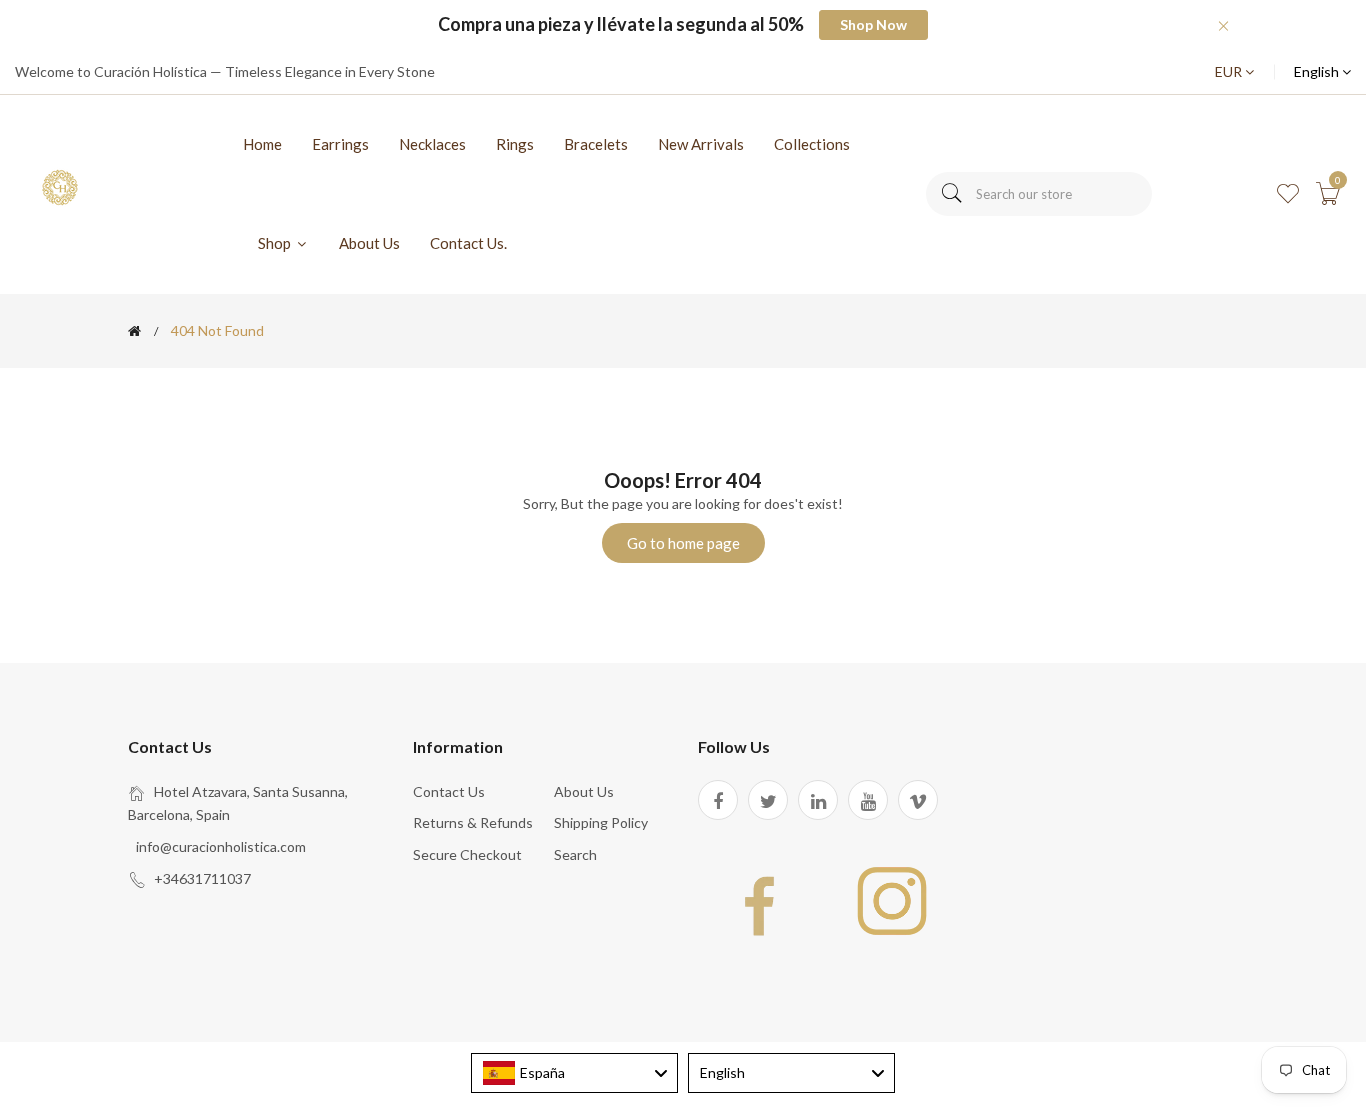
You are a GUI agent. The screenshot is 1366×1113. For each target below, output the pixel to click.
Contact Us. (468, 243)
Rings (515, 144)
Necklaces (432, 144)
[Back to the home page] (134, 331)
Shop (276, 243)
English (1318, 71)
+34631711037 (202, 878)
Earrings (340, 144)
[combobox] (1039, 194)
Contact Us (449, 791)
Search (575, 854)
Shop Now (873, 24)
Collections (812, 144)
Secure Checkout (467, 854)
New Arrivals (701, 144)
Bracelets (596, 144)
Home (262, 144)
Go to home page (683, 543)
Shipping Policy (601, 822)
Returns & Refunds (473, 822)
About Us (369, 243)
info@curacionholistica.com (221, 846)
